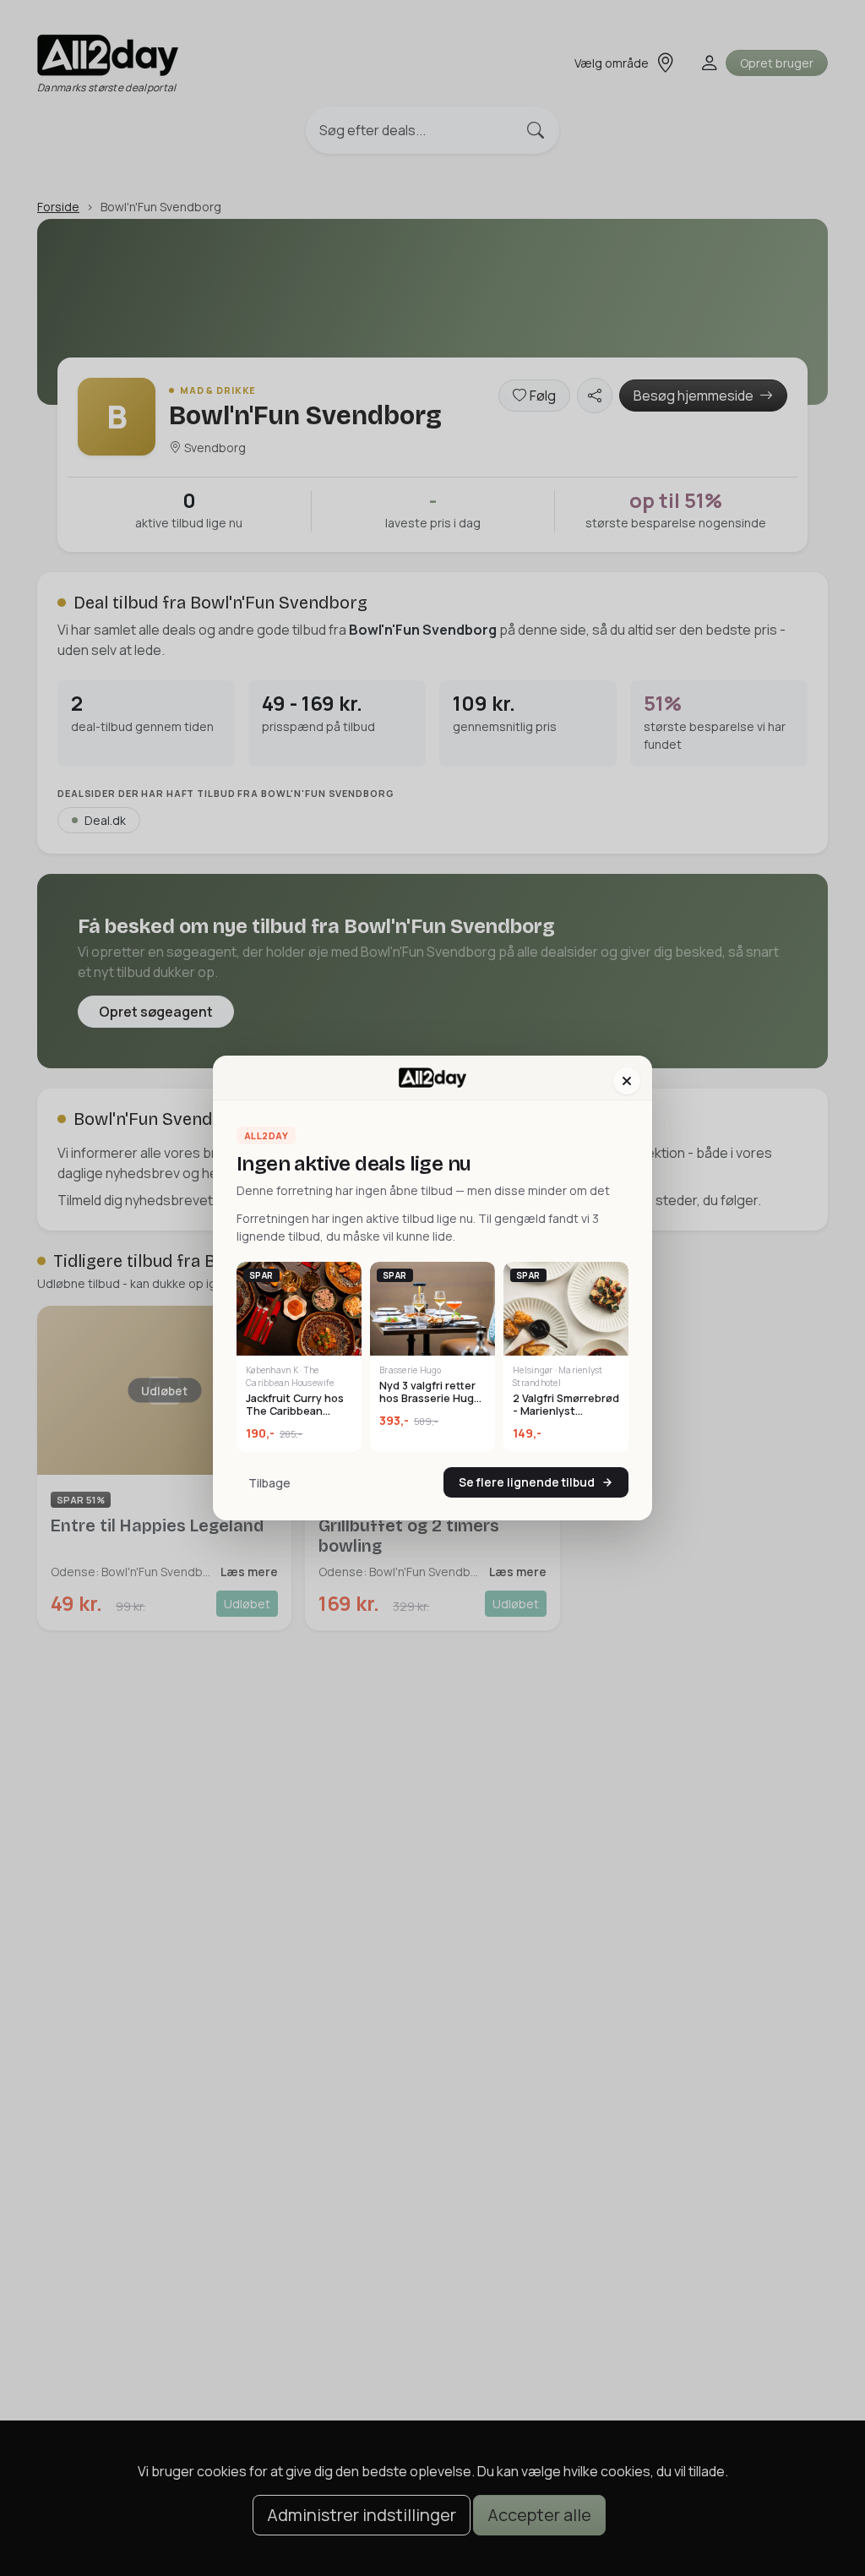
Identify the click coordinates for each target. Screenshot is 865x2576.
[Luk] (627, 1081)
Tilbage (269, 1483)
